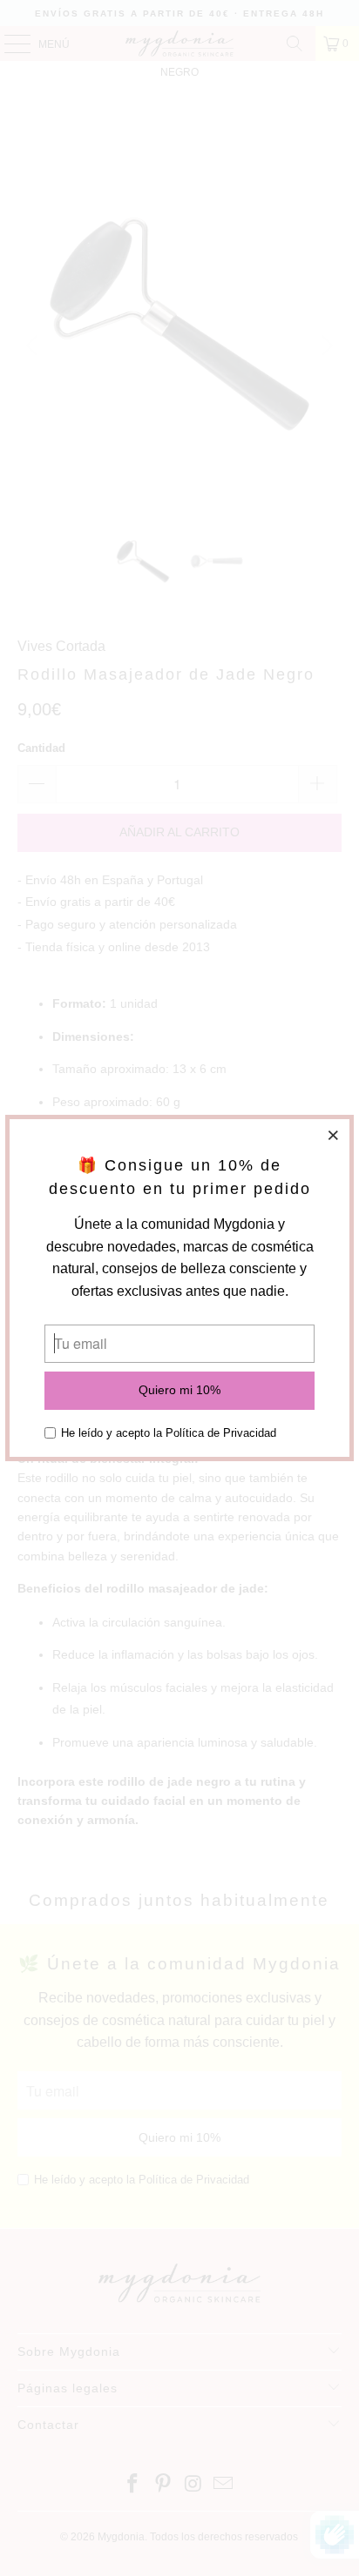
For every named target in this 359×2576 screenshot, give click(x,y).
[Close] (334, 1135)
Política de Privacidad (221, 1433)
